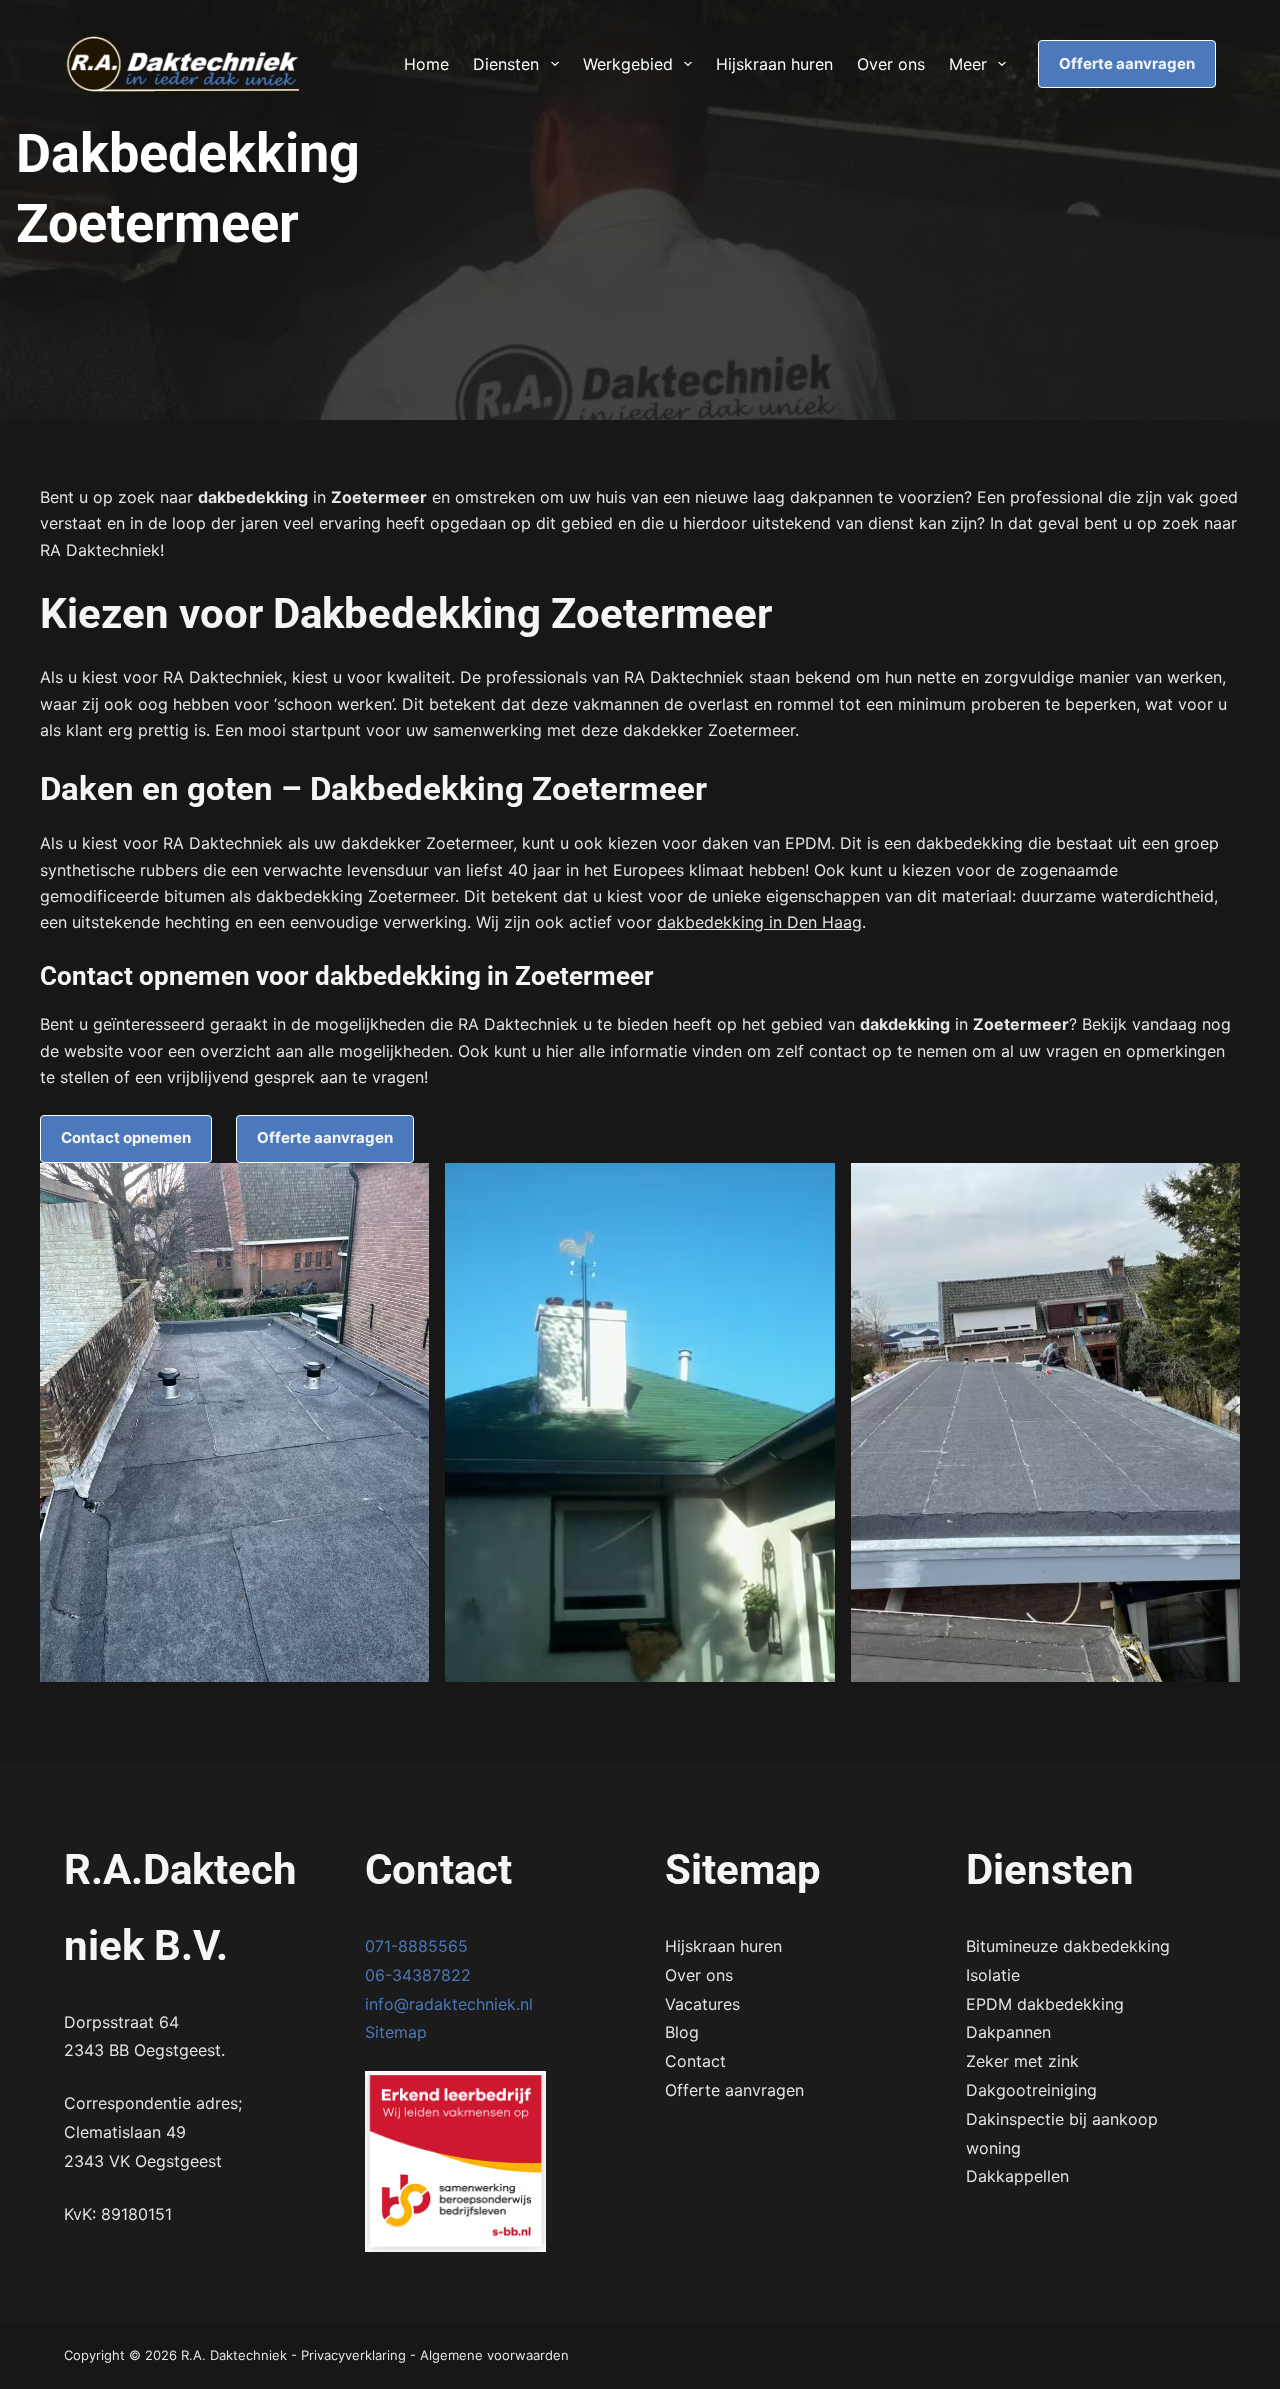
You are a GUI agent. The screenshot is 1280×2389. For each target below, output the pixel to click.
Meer (968, 64)
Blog (682, 2032)
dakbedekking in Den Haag (759, 922)
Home (426, 64)
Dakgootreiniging (1031, 2090)
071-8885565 (416, 1946)
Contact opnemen (126, 1137)
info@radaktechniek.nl (449, 2004)
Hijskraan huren (774, 64)
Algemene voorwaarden (494, 2355)
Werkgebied (628, 64)
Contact (695, 2061)
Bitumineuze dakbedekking (1068, 1946)
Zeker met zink (1022, 2061)
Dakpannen (1008, 2032)
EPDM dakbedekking (1045, 2004)
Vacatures (702, 2004)
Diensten (506, 64)
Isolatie (993, 1975)
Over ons (891, 64)
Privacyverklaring (353, 2355)
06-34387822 (418, 1975)
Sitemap (396, 2032)
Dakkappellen (1017, 2176)
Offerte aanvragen (1127, 63)
